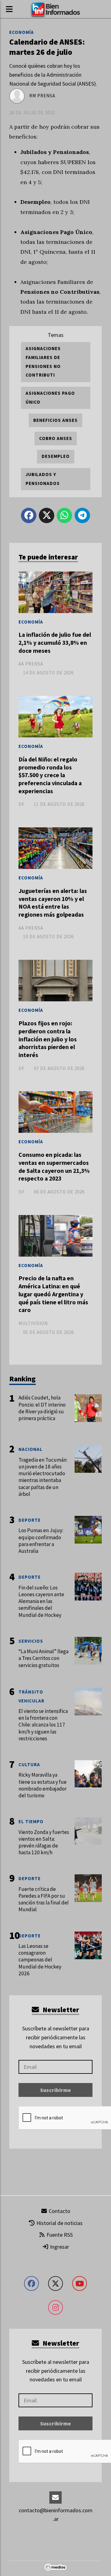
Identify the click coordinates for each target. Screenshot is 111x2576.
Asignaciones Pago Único (50, 398)
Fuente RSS (59, 2235)
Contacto (59, 2211)
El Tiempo (31, 1821)
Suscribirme (55, 2090)
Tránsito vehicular (31, 1696)
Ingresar (59, 2247)
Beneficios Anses (55, 420)
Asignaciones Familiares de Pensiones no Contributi (43, 362)
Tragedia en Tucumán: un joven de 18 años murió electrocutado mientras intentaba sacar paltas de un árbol (43, 1477)
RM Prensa (42, 96)
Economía (22, 32)
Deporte (30, 1520)
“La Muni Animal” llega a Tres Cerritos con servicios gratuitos (43, 1658)
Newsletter (60, 2010)
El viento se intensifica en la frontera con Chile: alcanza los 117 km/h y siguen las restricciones (43, 1725)
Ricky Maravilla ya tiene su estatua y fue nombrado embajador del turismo (43, 1785)
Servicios (31, 1641)
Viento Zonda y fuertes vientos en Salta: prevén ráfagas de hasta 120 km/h (44, 1842)
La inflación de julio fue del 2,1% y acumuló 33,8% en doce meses (55, 642)
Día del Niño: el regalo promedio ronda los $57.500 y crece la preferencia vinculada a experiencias (50, 775)
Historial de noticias (59, 2223)
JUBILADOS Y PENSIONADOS (43, 479)
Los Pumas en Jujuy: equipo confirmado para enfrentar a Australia (41, 1541)
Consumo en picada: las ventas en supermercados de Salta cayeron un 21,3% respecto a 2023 (54, 1167)
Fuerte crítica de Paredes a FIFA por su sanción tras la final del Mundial (44, 1899)
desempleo (56, 456)
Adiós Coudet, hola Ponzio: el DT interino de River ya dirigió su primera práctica (42, 1408)
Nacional (31, 1449)
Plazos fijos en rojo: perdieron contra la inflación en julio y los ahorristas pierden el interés (48, 1039)
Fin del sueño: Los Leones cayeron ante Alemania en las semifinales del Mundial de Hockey (41, 1601)
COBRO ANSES (56, 438)
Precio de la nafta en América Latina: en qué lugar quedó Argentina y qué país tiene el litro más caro (53, 1294)
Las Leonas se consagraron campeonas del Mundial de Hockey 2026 (40, 1960)
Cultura (29, 1764)
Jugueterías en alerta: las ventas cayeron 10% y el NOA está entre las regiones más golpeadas (53, 903)
